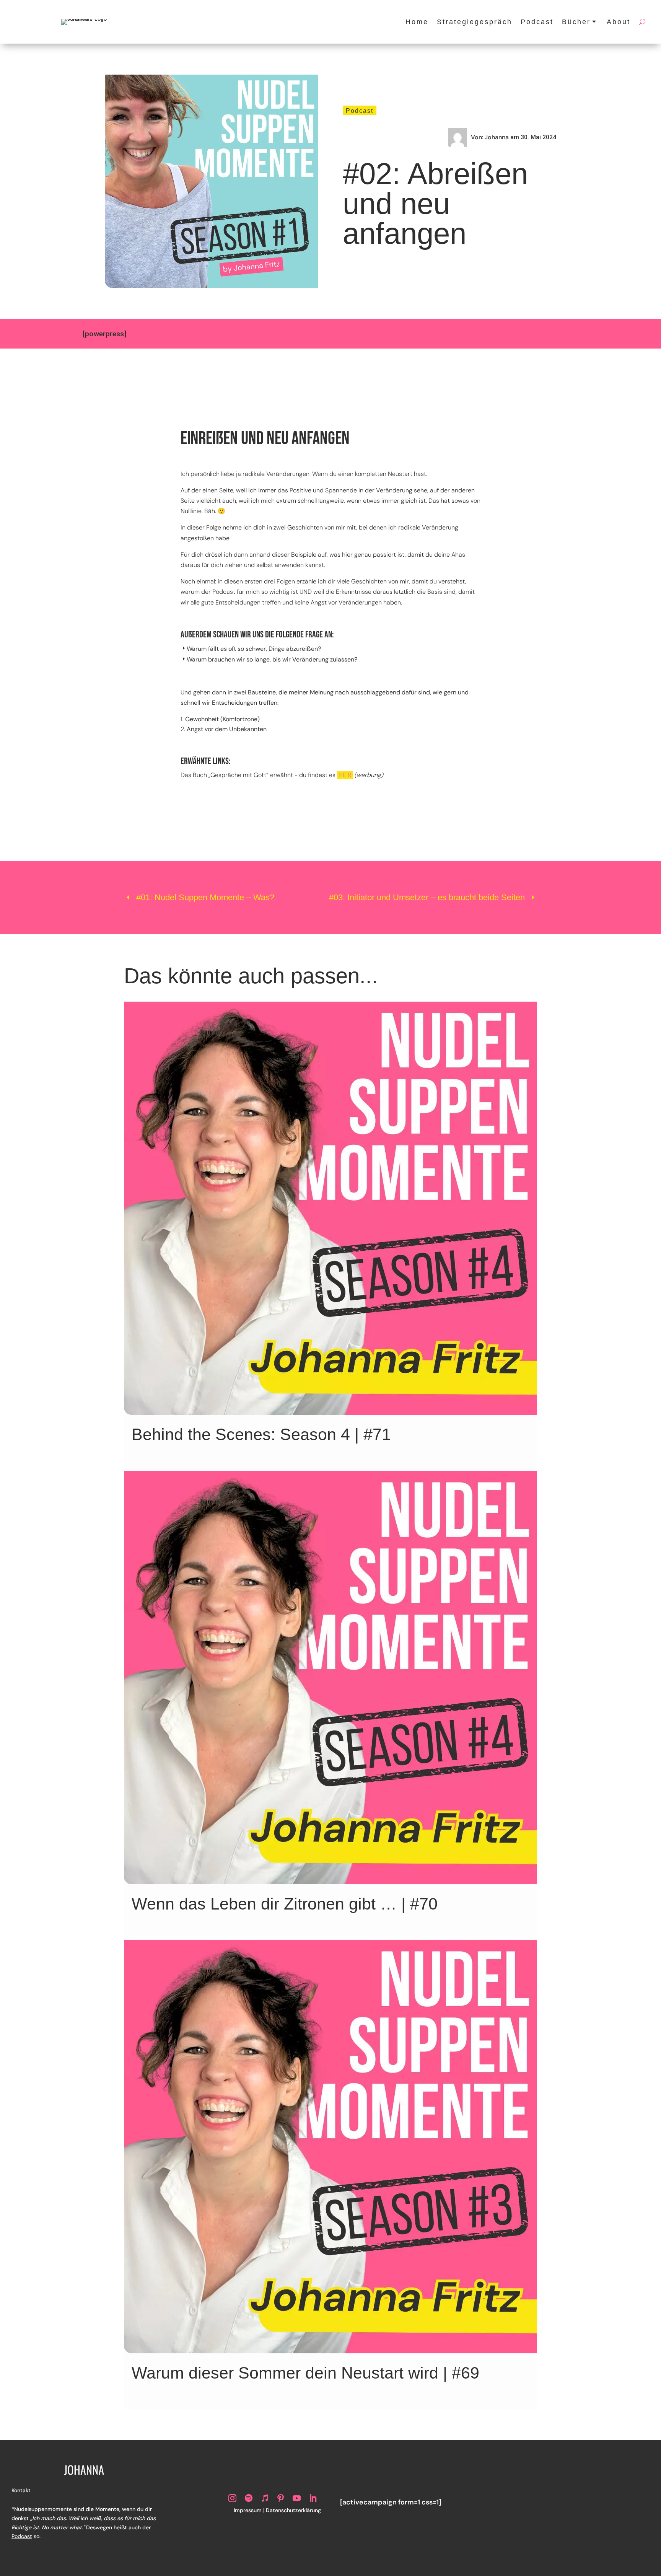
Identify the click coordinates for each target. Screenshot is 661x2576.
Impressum (248, 2510)
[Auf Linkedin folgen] (313, 2498)
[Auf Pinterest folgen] (281, 2498)
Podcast (537, 22)
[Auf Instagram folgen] (233, 2498)
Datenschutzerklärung (293, 2510)
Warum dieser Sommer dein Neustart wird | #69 (305, 2373)
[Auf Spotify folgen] (249, 2498)
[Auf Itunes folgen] (265, 2498)
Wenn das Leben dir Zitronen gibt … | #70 (285, 1904)
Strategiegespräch (475, 22)
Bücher (576, 22)
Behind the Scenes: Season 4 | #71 (261, 1434)
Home (417, 22)
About (619, 22)
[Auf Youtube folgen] (297, 2498)
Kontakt (21, 2490)
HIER (345, 775)
